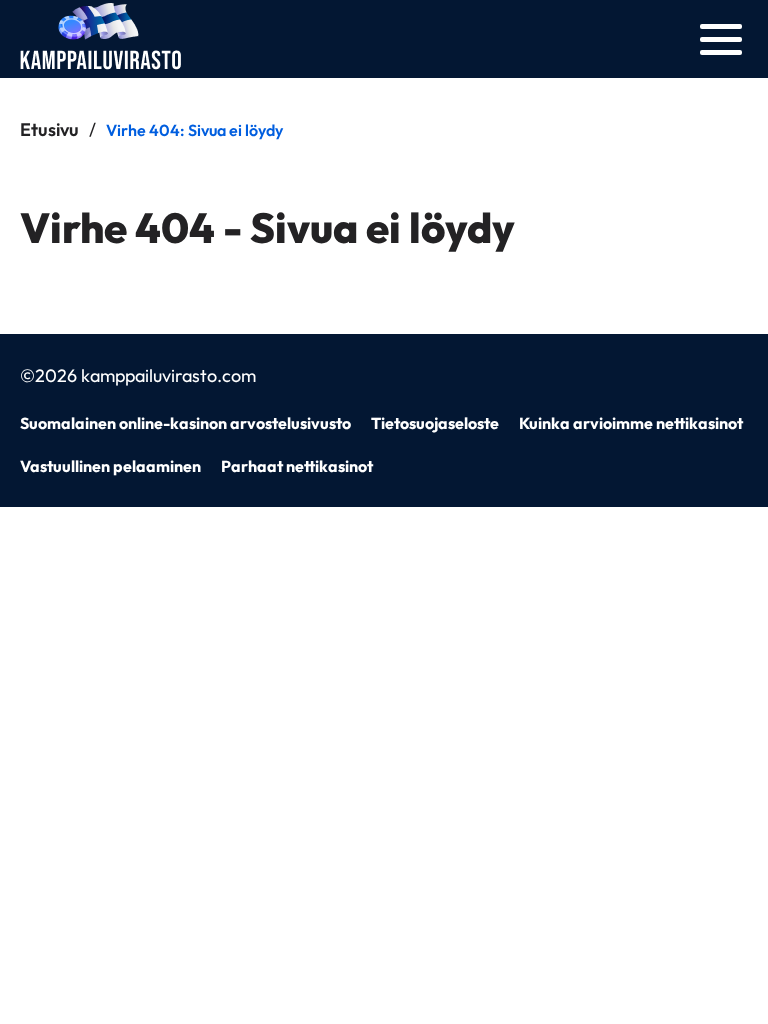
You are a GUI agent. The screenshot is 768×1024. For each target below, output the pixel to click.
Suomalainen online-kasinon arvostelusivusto (185, 423)
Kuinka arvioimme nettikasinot (631, 423)
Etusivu (49, 129)
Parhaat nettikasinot (297, 466)
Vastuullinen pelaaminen (110, 466)
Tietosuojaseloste (435, 423)
